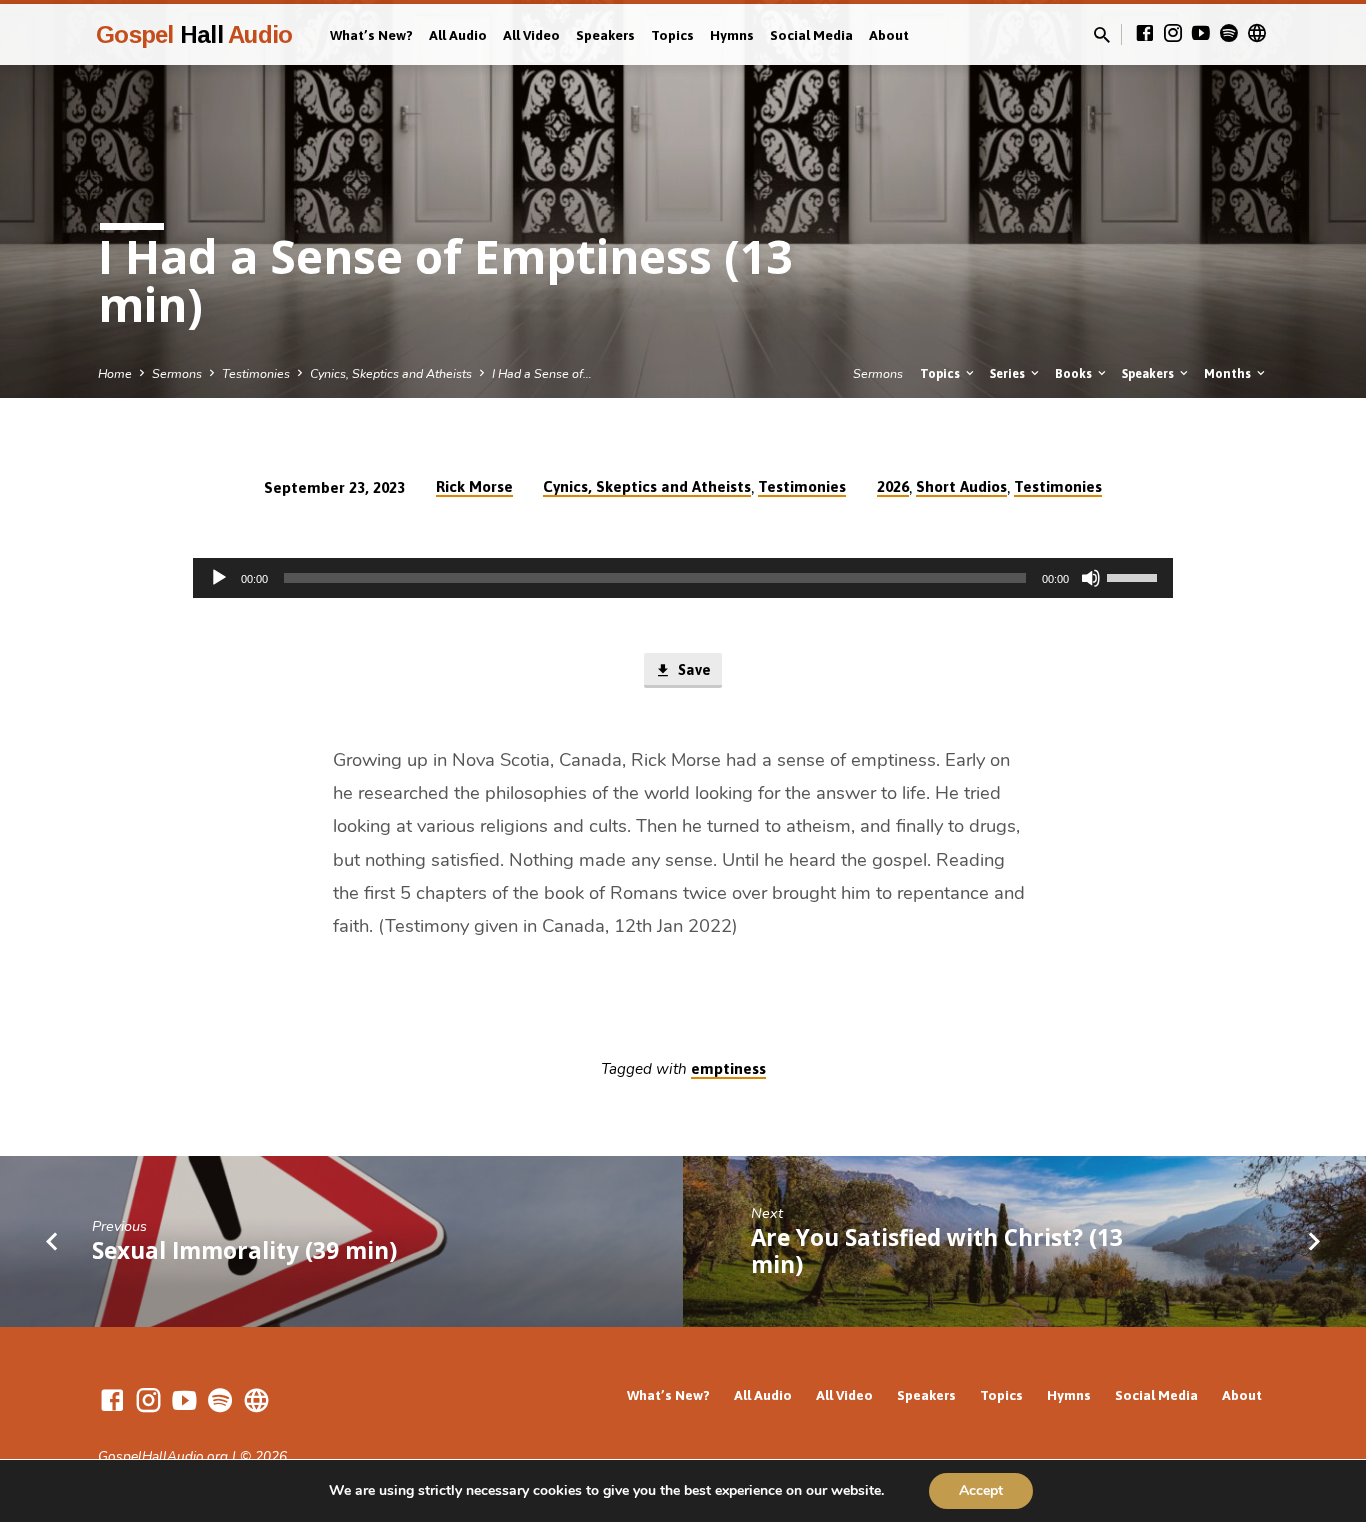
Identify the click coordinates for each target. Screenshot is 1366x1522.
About (889, 35)
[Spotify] (1229, 34)
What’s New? (371, 35)
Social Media (811, 35)
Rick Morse (474, 486)
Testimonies (256, 373)
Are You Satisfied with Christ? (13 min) (937, 1251)
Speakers (605, 35)
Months (1229, 373)
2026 (893, 486)
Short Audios (961, 486)
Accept (981, 1490)
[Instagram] (1173, 34)
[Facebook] (1145, 34)
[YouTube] (1201, 34)
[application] (683, 578)
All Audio (458, 35)
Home (115, 373)
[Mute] (1091, 578)
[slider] (1135, 576)
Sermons (177, 373)
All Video (531, 35)
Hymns (732, 35)
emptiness (728, 1068)
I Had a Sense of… (542, 373)
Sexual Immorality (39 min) (244, 1250)
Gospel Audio (194, 34)
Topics (672, 35)
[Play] (219, 578)
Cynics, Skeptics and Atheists (391, 373)
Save (692, 669)
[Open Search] (1102, 36)
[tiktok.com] (1257, 34)
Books (1075, 373)
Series (1009, 373)
